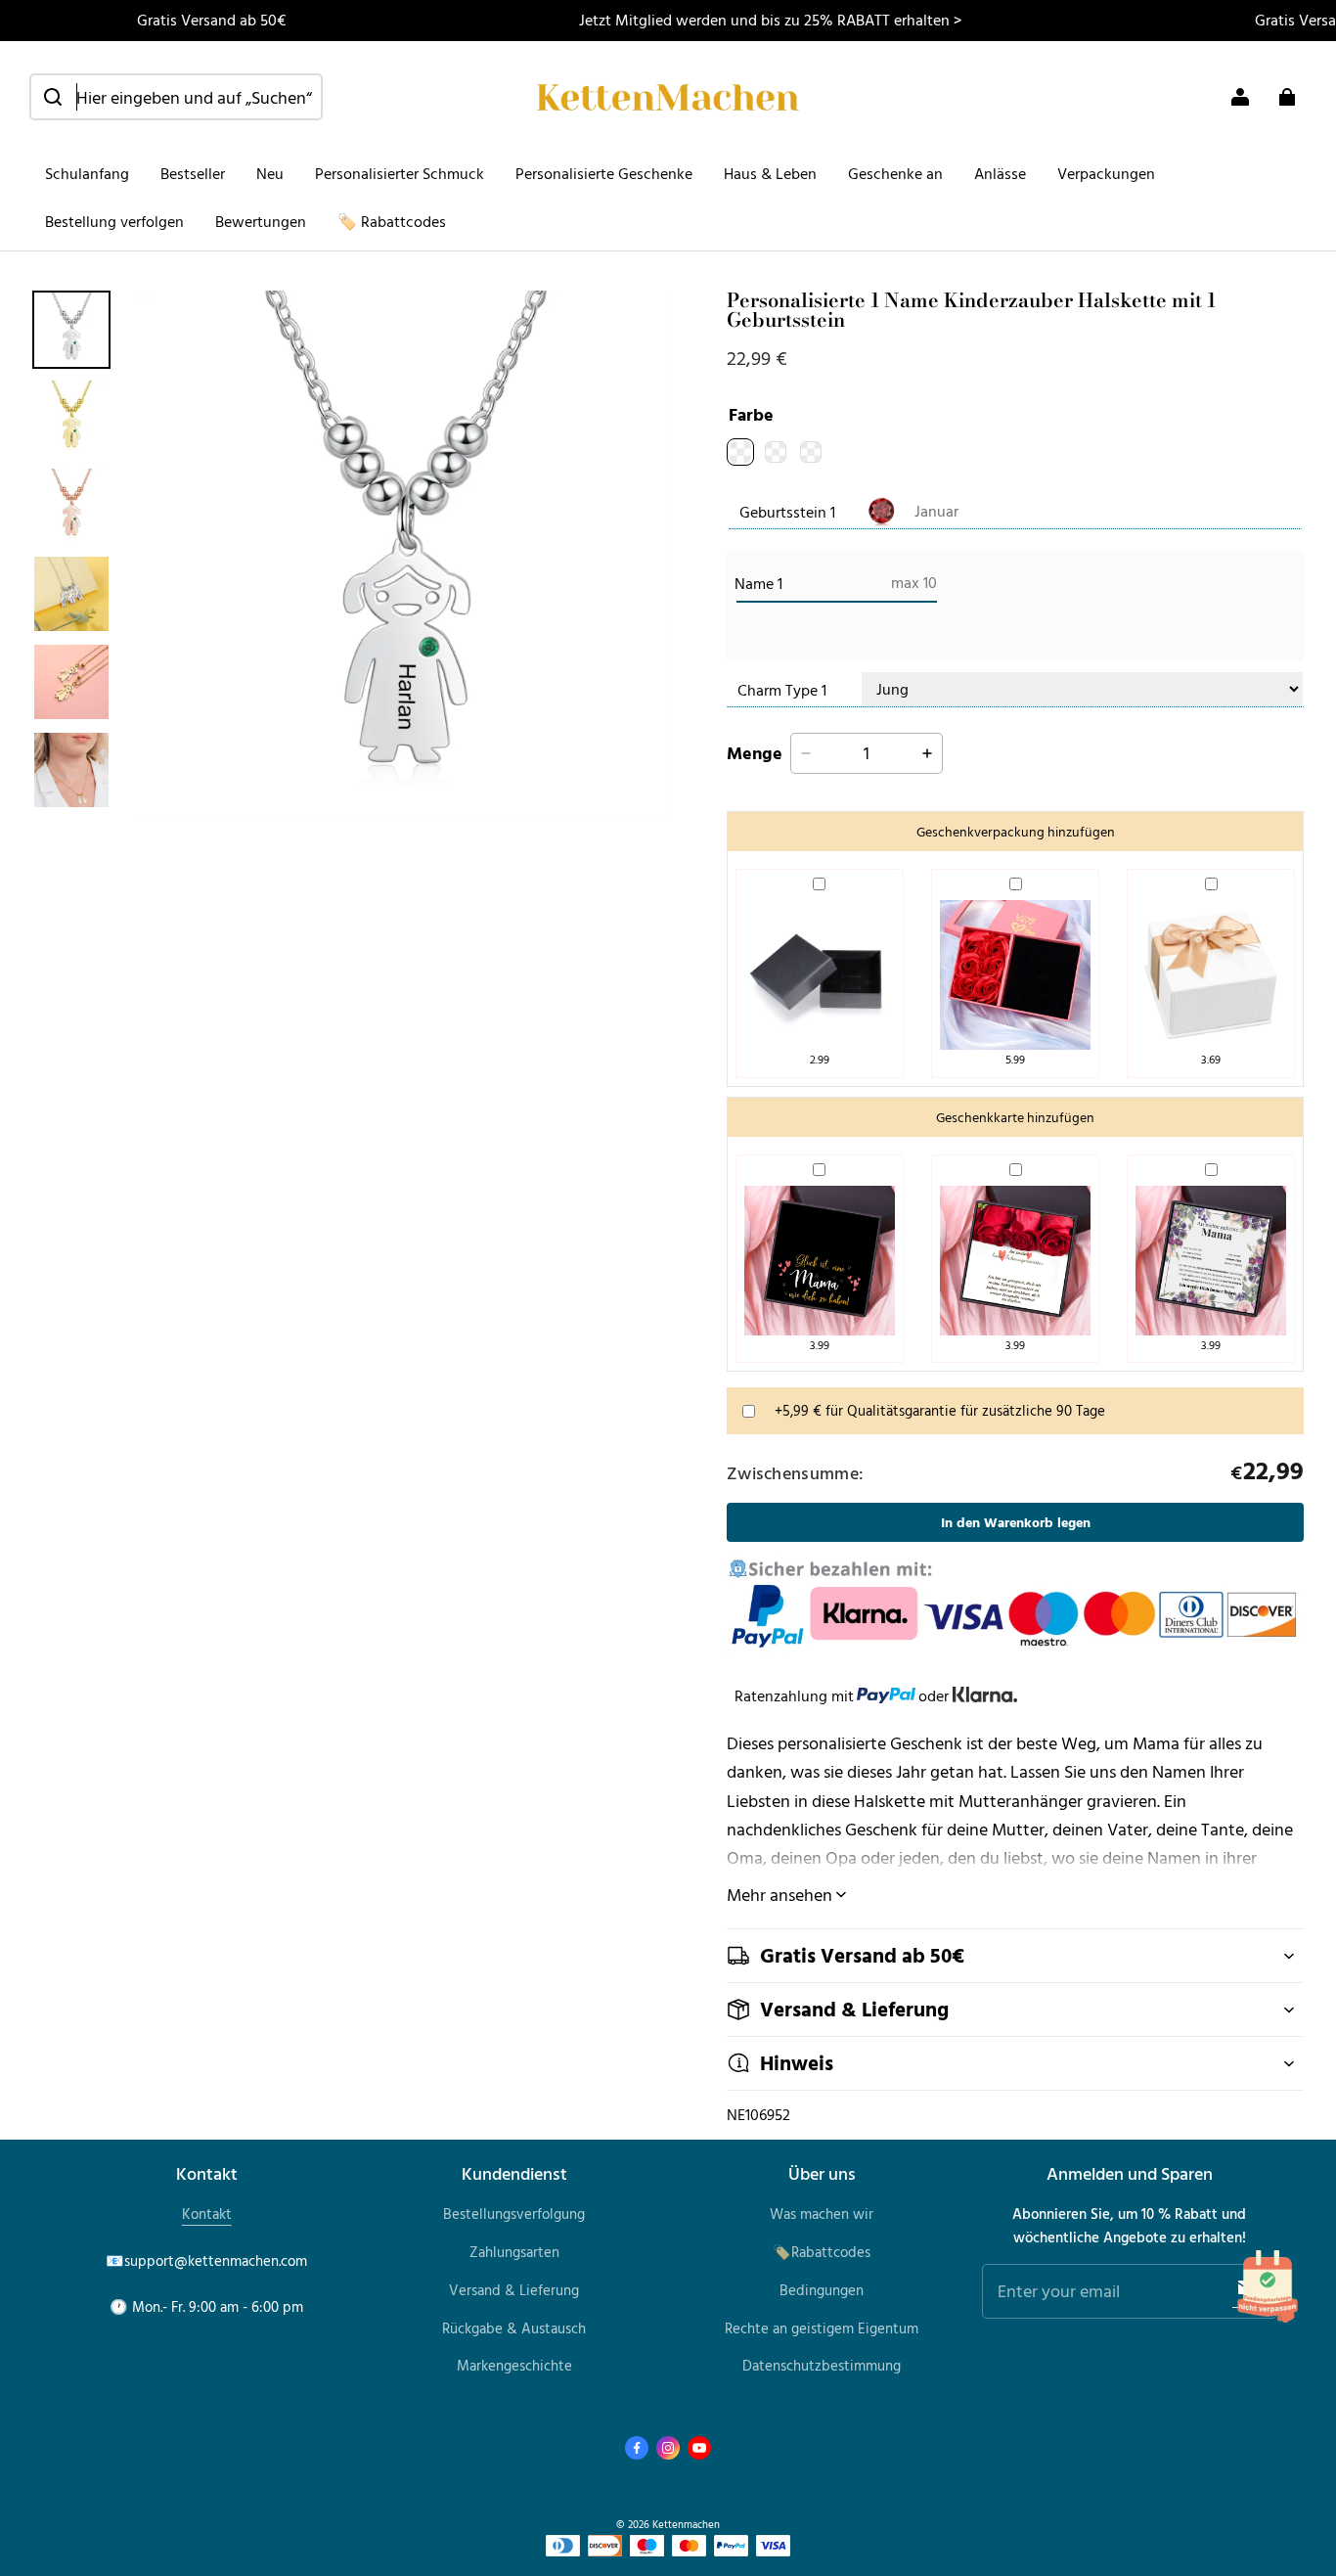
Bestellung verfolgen (114, 221)
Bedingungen (822, 2290)
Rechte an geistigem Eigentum (822, 2328)
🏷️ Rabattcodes (392, 221)
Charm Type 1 (782, 690)
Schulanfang (87, 173)
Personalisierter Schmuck (400, 173)
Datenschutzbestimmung (822, 2365)
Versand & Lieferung (514, 2290)
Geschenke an (895, 173)
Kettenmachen (686, 2524)
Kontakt (207, 2214)
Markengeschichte (514, 2365)
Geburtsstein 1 (787, 512)
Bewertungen (261, 221)
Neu (270, 173)
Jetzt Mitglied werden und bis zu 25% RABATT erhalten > (770, 20)
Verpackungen (1106, 173)
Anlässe (1000, 173)
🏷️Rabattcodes (822, 2252)
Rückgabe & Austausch (514, 2328)
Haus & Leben (770, 173)
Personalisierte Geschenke (604, 173)
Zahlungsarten (514, 2252)
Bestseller (193, 173)
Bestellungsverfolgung (514, 2214)
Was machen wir (822, 2214)
